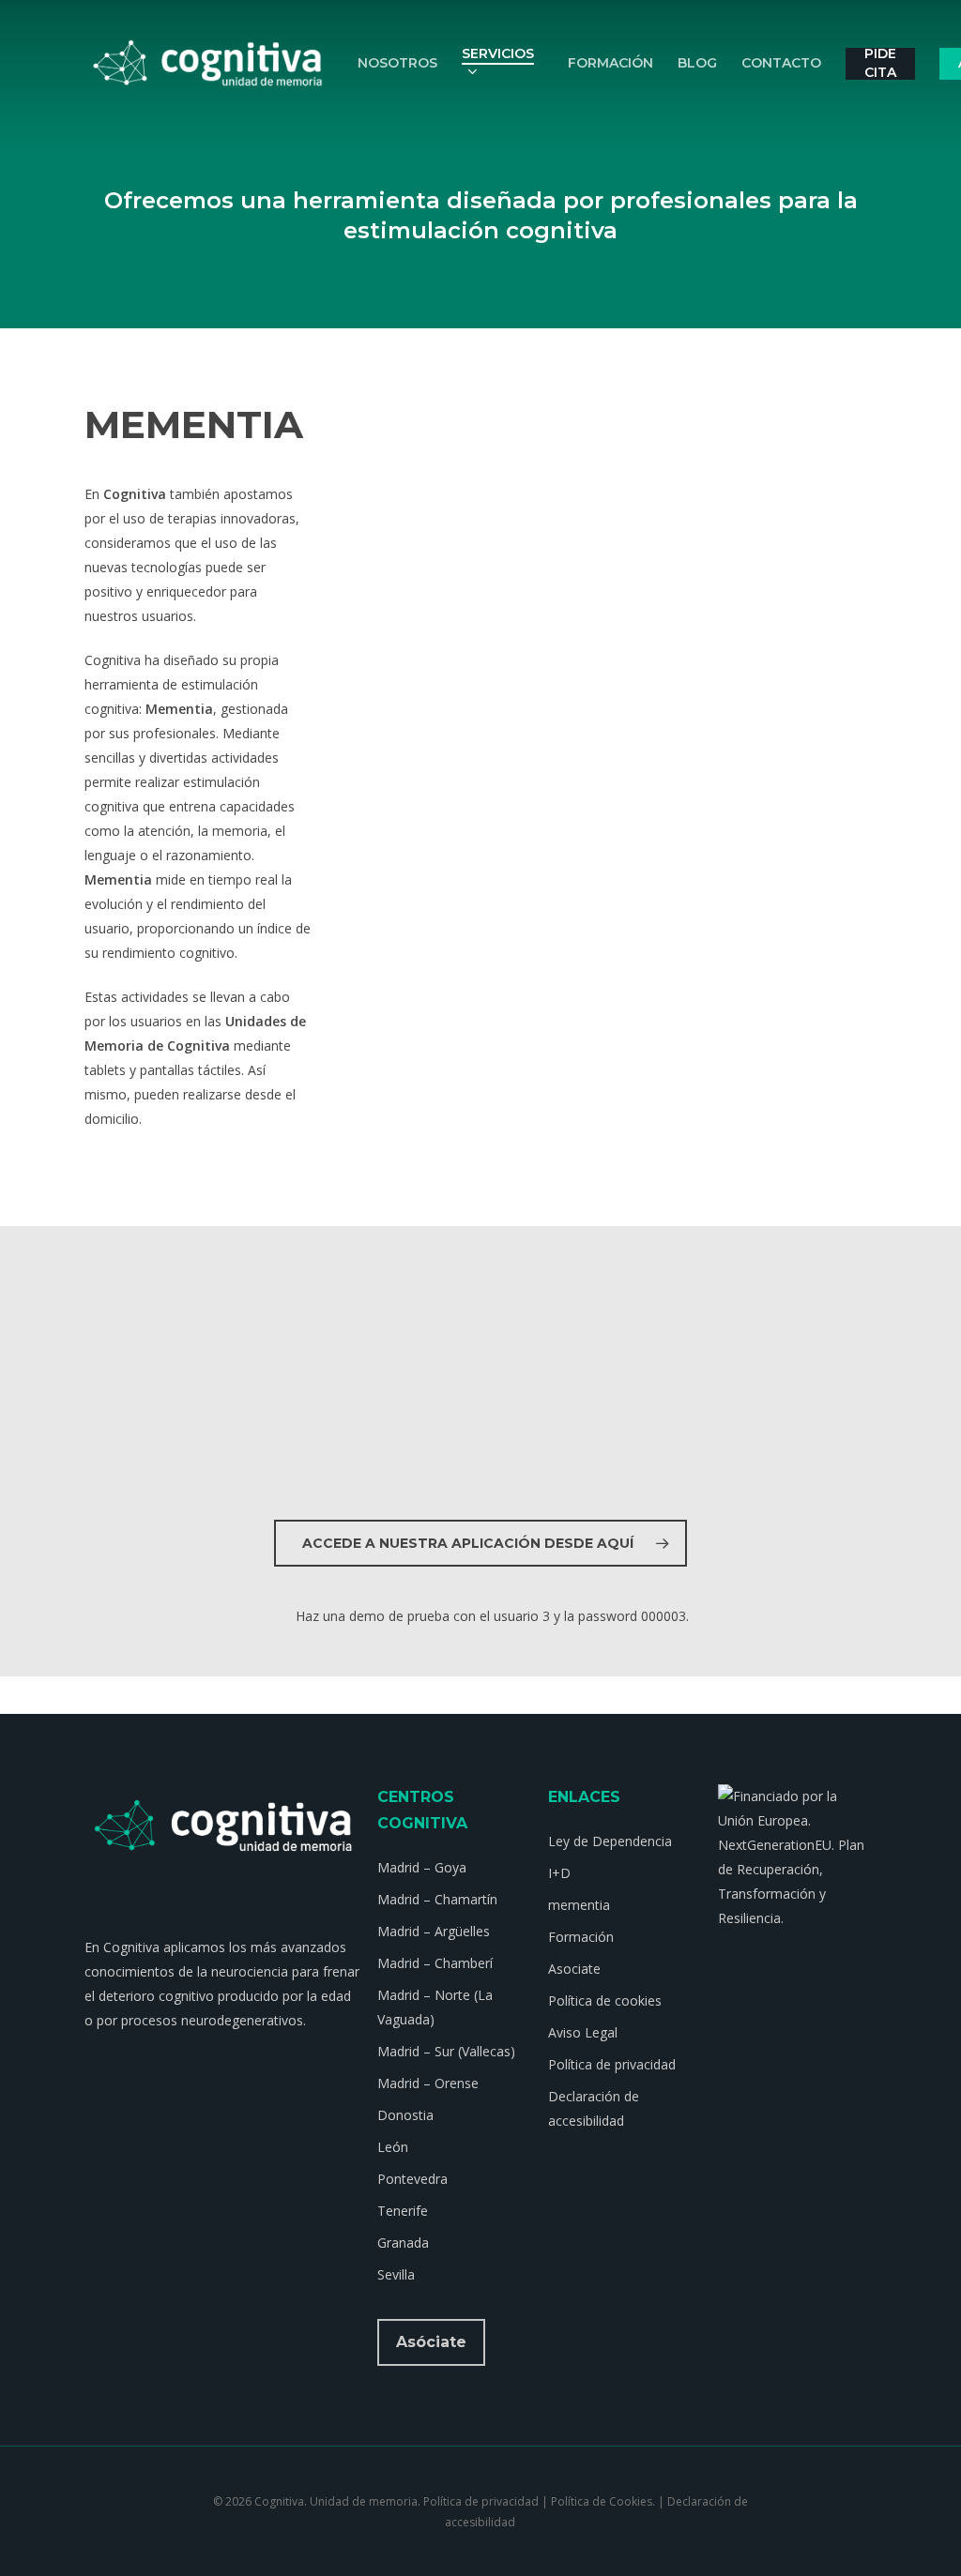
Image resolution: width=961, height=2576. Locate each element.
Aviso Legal (583, 2032)
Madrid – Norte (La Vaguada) (435, 2007)
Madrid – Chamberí (435, 1963)
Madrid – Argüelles (434, 1931)
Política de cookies (605, 2000)
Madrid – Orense (428, 2083)
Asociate (574, 1969)
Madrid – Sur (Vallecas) (446, 2051)
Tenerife (403, 2211)
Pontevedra (412, 2179)
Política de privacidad (612, 2064)
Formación (581, 1937)
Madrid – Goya (422, 1867)
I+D (559, 1873)
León (393, 2147)
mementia (579, 1905)
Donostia (405, 2115)
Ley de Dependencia (610, 1841)
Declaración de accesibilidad (594, 2108)
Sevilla (396, 2274)
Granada (403, 2243)
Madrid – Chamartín (437, 1899)
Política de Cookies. (603, 2501)
